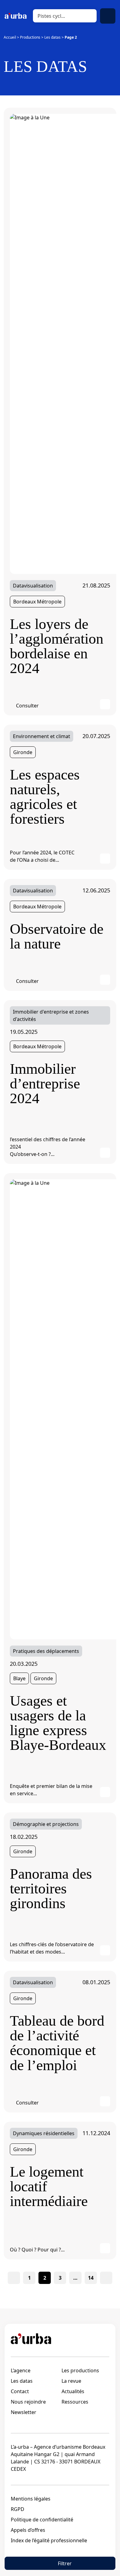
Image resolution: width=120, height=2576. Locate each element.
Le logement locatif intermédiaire (49, 2186)
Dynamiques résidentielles (44, 2133)
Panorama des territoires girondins (51, 1889)
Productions (30, 37)
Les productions (80, 2370)
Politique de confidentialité (42, 2520)
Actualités (73, 2391)
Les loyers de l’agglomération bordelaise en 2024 (57, 646)
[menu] (108, 16)
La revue (71, 2381)
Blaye (19, 1678)
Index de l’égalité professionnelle (49, 2540)
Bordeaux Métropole (37, 602)
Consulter (27, 706)
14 (91, 2278)
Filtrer (65, 2563)
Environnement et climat (42, 736)
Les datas (52, 37)
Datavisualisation (33, 586)
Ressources (75, 2402)
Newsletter (24, 2412)
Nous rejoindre (28, 2402)
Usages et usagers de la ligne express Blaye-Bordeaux (58, 1723)
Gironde (23, 752)
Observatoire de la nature (57, 936)
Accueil (10, 37)
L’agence (21, 2370)
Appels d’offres (28, 2530)
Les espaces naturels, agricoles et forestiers (45, 797)
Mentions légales (31, 2499)
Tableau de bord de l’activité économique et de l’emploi (57, 2043)
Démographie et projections (46, 1824)
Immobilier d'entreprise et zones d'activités (51, 1015)
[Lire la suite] (105, 704)
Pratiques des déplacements (46, 1651)
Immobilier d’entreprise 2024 (45, 1084)
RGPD (18, 2509)
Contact (20, 2391)
